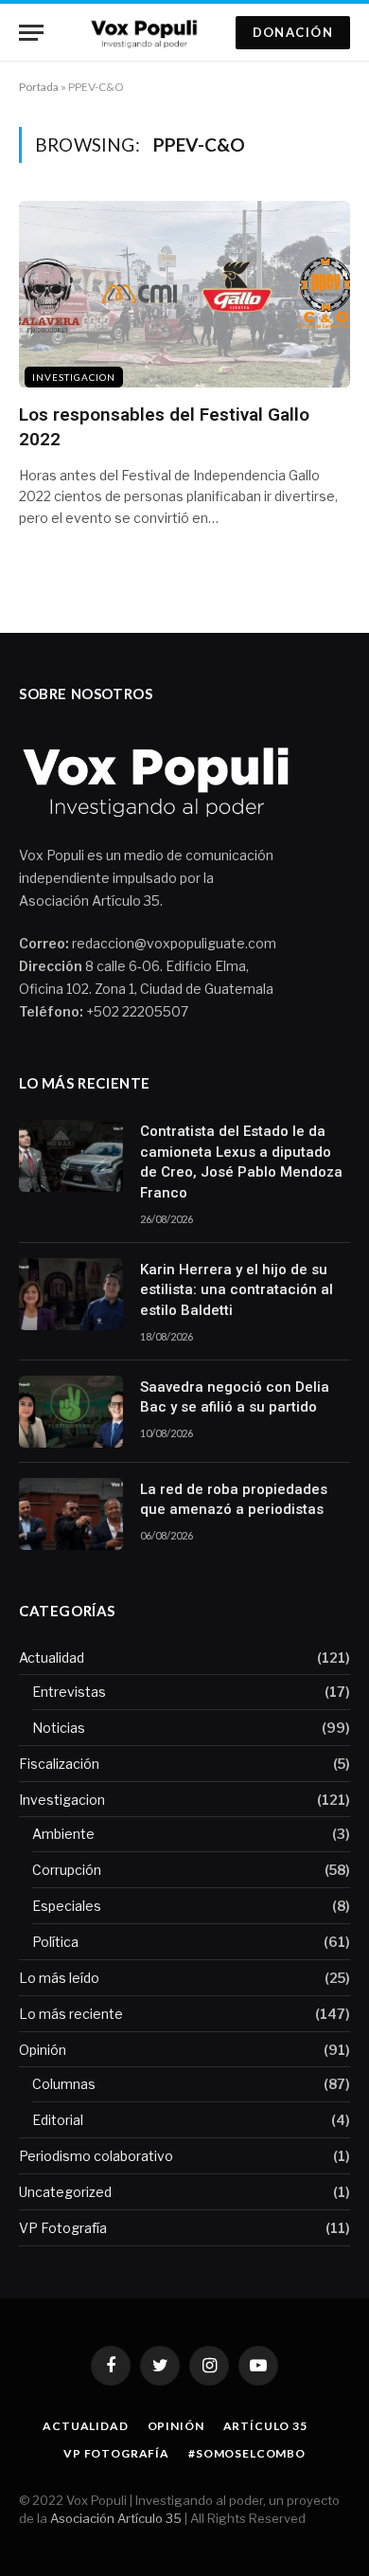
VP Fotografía (63, 2228)
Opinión (43, 2050)
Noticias (59, 1728)
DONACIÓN (293, 32)
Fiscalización (59, 1764)
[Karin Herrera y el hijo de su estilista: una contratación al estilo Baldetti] (71, 1294)
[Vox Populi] (147, 32)
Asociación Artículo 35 (116, 2518)
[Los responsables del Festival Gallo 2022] (184, 294)
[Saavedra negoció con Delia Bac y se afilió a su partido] (71, 1412)
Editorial (58, 2120)
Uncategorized (65, 2192)
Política (55, 1942)
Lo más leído (59, 1978)
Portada (39, 87)
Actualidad (52, 1657)
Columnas (64, 2084)
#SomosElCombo (247, 2453)
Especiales (67, 1906)
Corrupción (67, 1870)
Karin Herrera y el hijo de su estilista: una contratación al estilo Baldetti (237, 1290)
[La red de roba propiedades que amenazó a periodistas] (71, 1514)
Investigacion (74, 377)
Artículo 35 (265, 2426)
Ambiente (63, 1834)
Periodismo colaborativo (96, 2156)
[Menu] (31, 33)
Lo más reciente (71, 2014)
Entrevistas (69, 1692)
